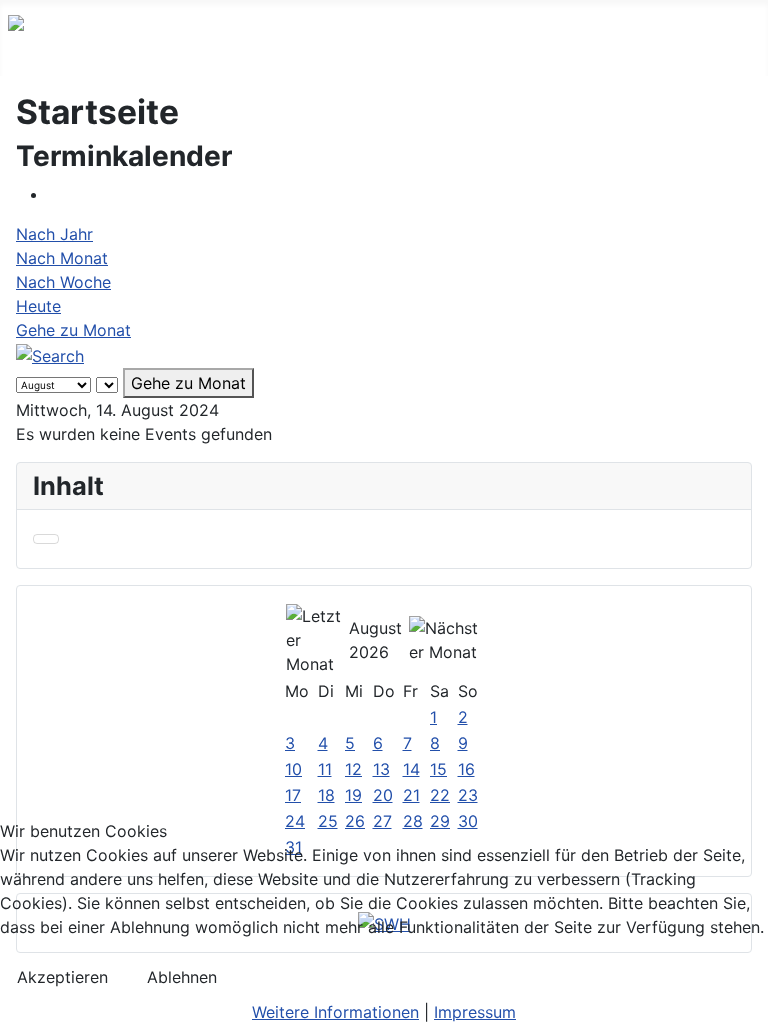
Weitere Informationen (335, 1012)
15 (438, 769)
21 (411, 795)
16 (466, 769)
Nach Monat (62, 258)
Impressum (475, 1012)
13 (381, 769)
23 (468, 795)
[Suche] (50, 354)
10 (293, 769)
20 (383, 795)
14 (411, 769)
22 (440, 795)
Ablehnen (182, 977)
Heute (38, 306)
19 (353, 795)
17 (293, 795)
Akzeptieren (62, 977)
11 (325, 769)
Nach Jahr (54, 234)
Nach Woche (63, 282)
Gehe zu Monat (73, 330)
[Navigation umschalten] (46, 539)
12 (353, 769)
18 (326, 795)
